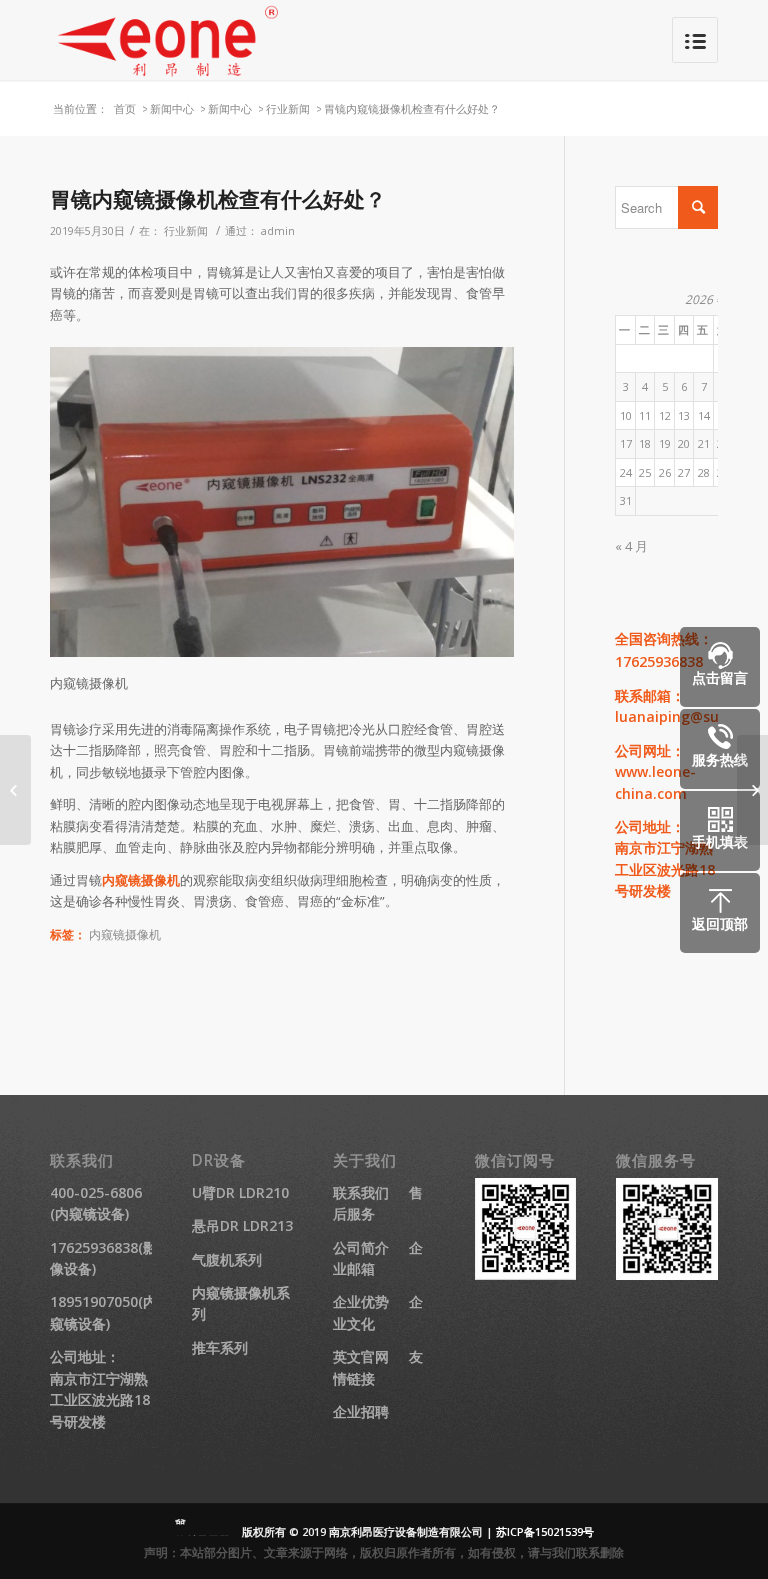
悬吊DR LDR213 (242, 1225)
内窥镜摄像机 (141, 880)
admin (278, 231)
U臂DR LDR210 (240, 1192)
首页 (125, 108)
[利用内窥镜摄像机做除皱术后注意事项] (15, 790)
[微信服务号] (667, 1274)
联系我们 (361, 1192)
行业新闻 (288, 108)
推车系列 (220, 1347)
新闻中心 (172, 108)
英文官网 (361, 1356)
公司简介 (361, 1247)
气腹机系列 (227, 1259)
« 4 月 (631, 546)
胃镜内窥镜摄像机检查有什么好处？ (218, 199)
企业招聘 (361, 1411)
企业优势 (361, 1301)
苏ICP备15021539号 (545, 1531)
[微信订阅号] (526, 1274)
